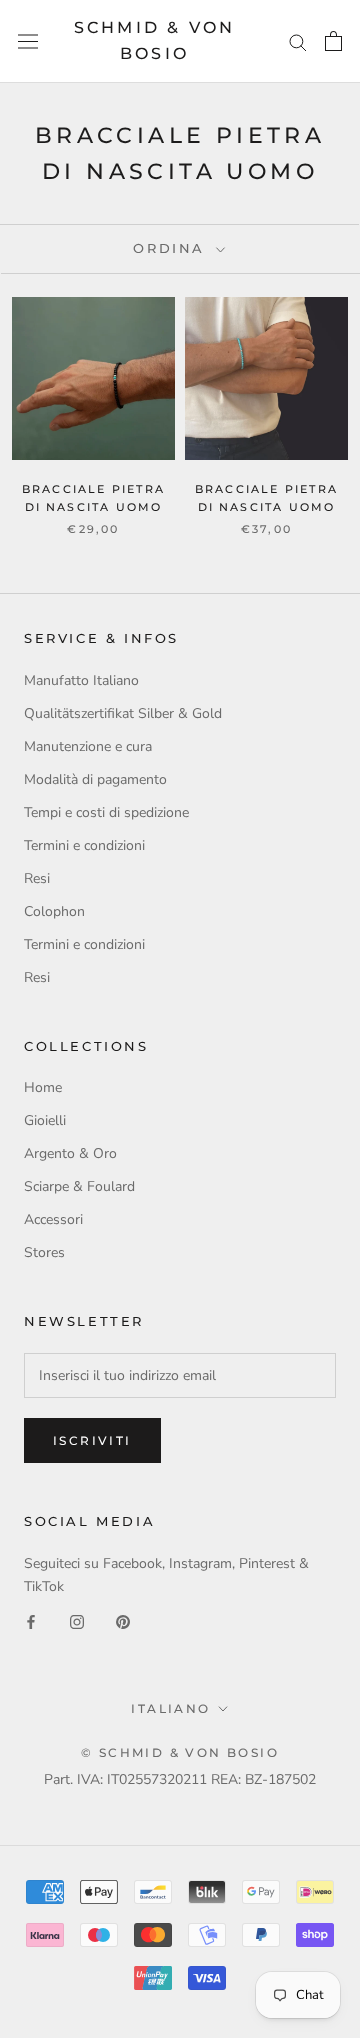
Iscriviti (92, 1440)
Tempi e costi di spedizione (106, 812)
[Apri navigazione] (28, 41)
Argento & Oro (70, 1153)
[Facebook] (31, 1620)
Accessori (53, 1219)
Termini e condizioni (84, 845)
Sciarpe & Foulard (79, 1186)
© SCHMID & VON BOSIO (180, 1752)
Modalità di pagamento (95, 779)
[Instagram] (77, 1620)
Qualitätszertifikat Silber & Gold (123, 713)
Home (43, 1087)
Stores (44, 1252)
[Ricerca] (298, 41)
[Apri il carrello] (333, 41)
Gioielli (45, 1120)
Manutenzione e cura (88, 746)
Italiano (170, 1708)
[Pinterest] (123, 1620)
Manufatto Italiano (81, 680)
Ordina (172, 248)
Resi (37, 878)
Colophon (54, 911)
